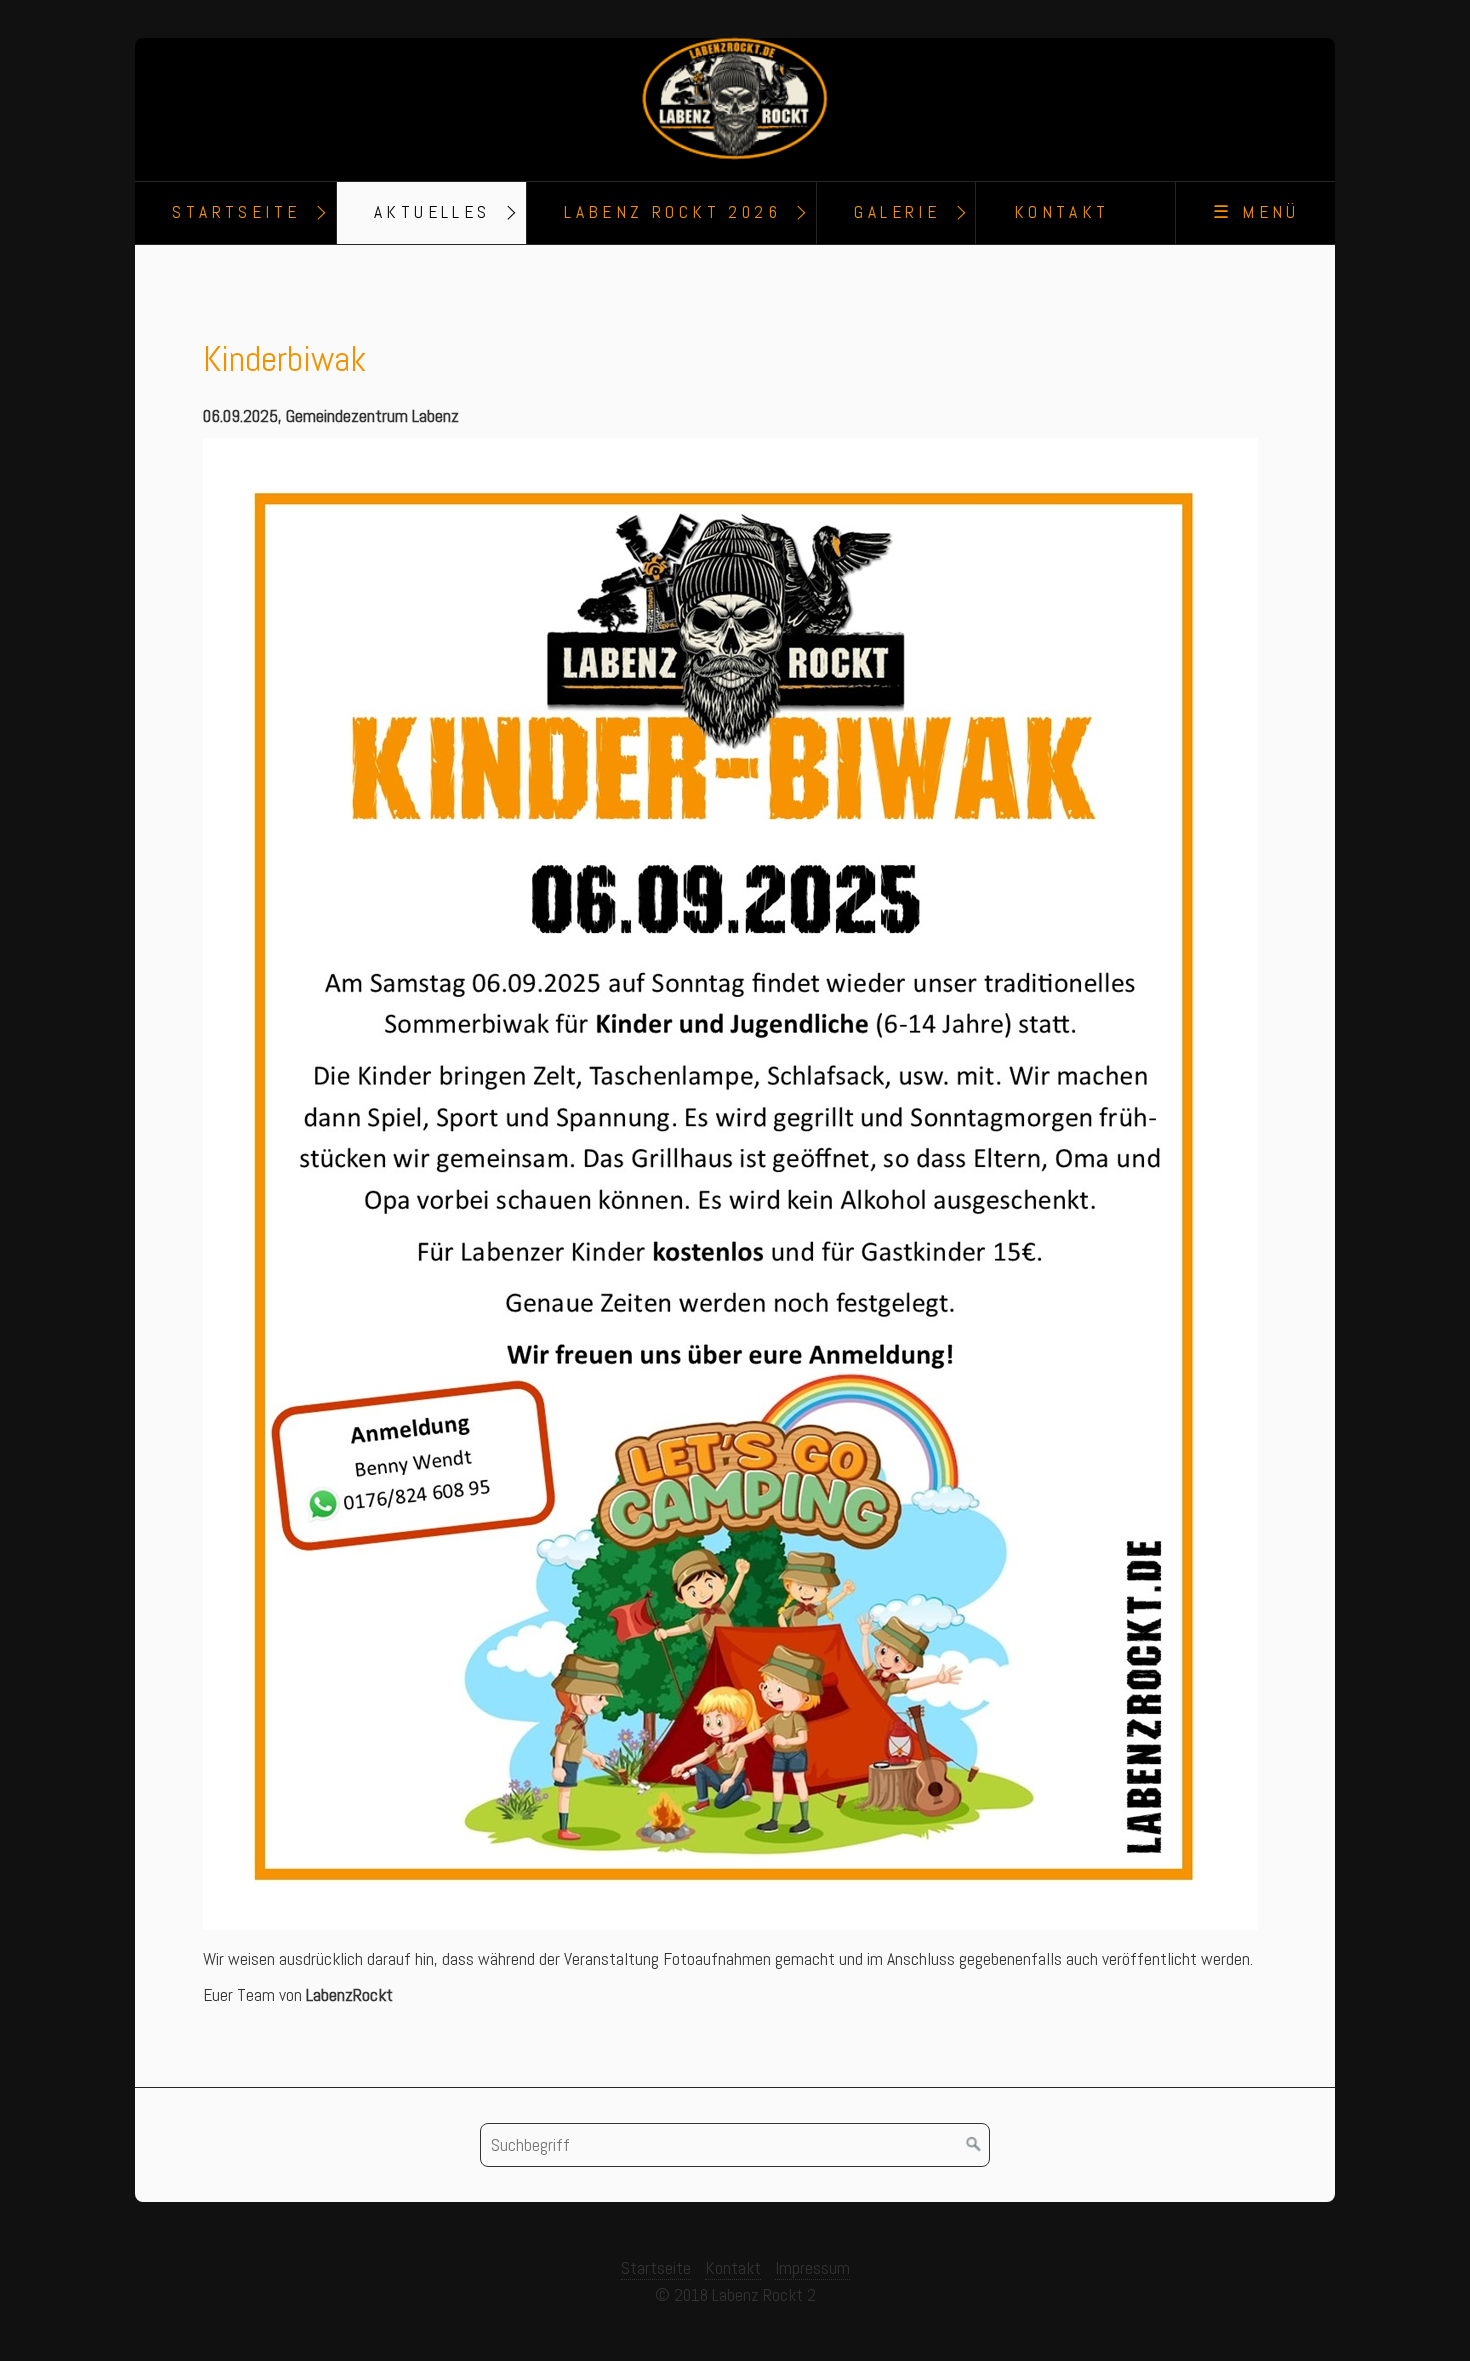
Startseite (236, 212)
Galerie (897, 212)
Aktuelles (432, 212)
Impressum (812, 2268)
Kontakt (1062, 212)
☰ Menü (1256, 212)
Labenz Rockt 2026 (672, 212)
